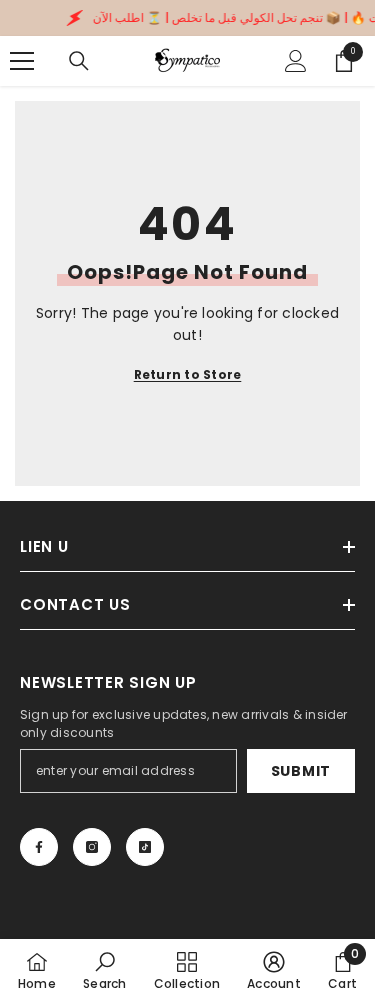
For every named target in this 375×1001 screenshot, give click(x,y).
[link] (104, 970)
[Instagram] (92, 847)
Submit (301, 771)
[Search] (79, 61)
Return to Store (188, 374)
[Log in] (296, 61)
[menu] (22, 61)
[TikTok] (145, 847)
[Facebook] (39, 847)
